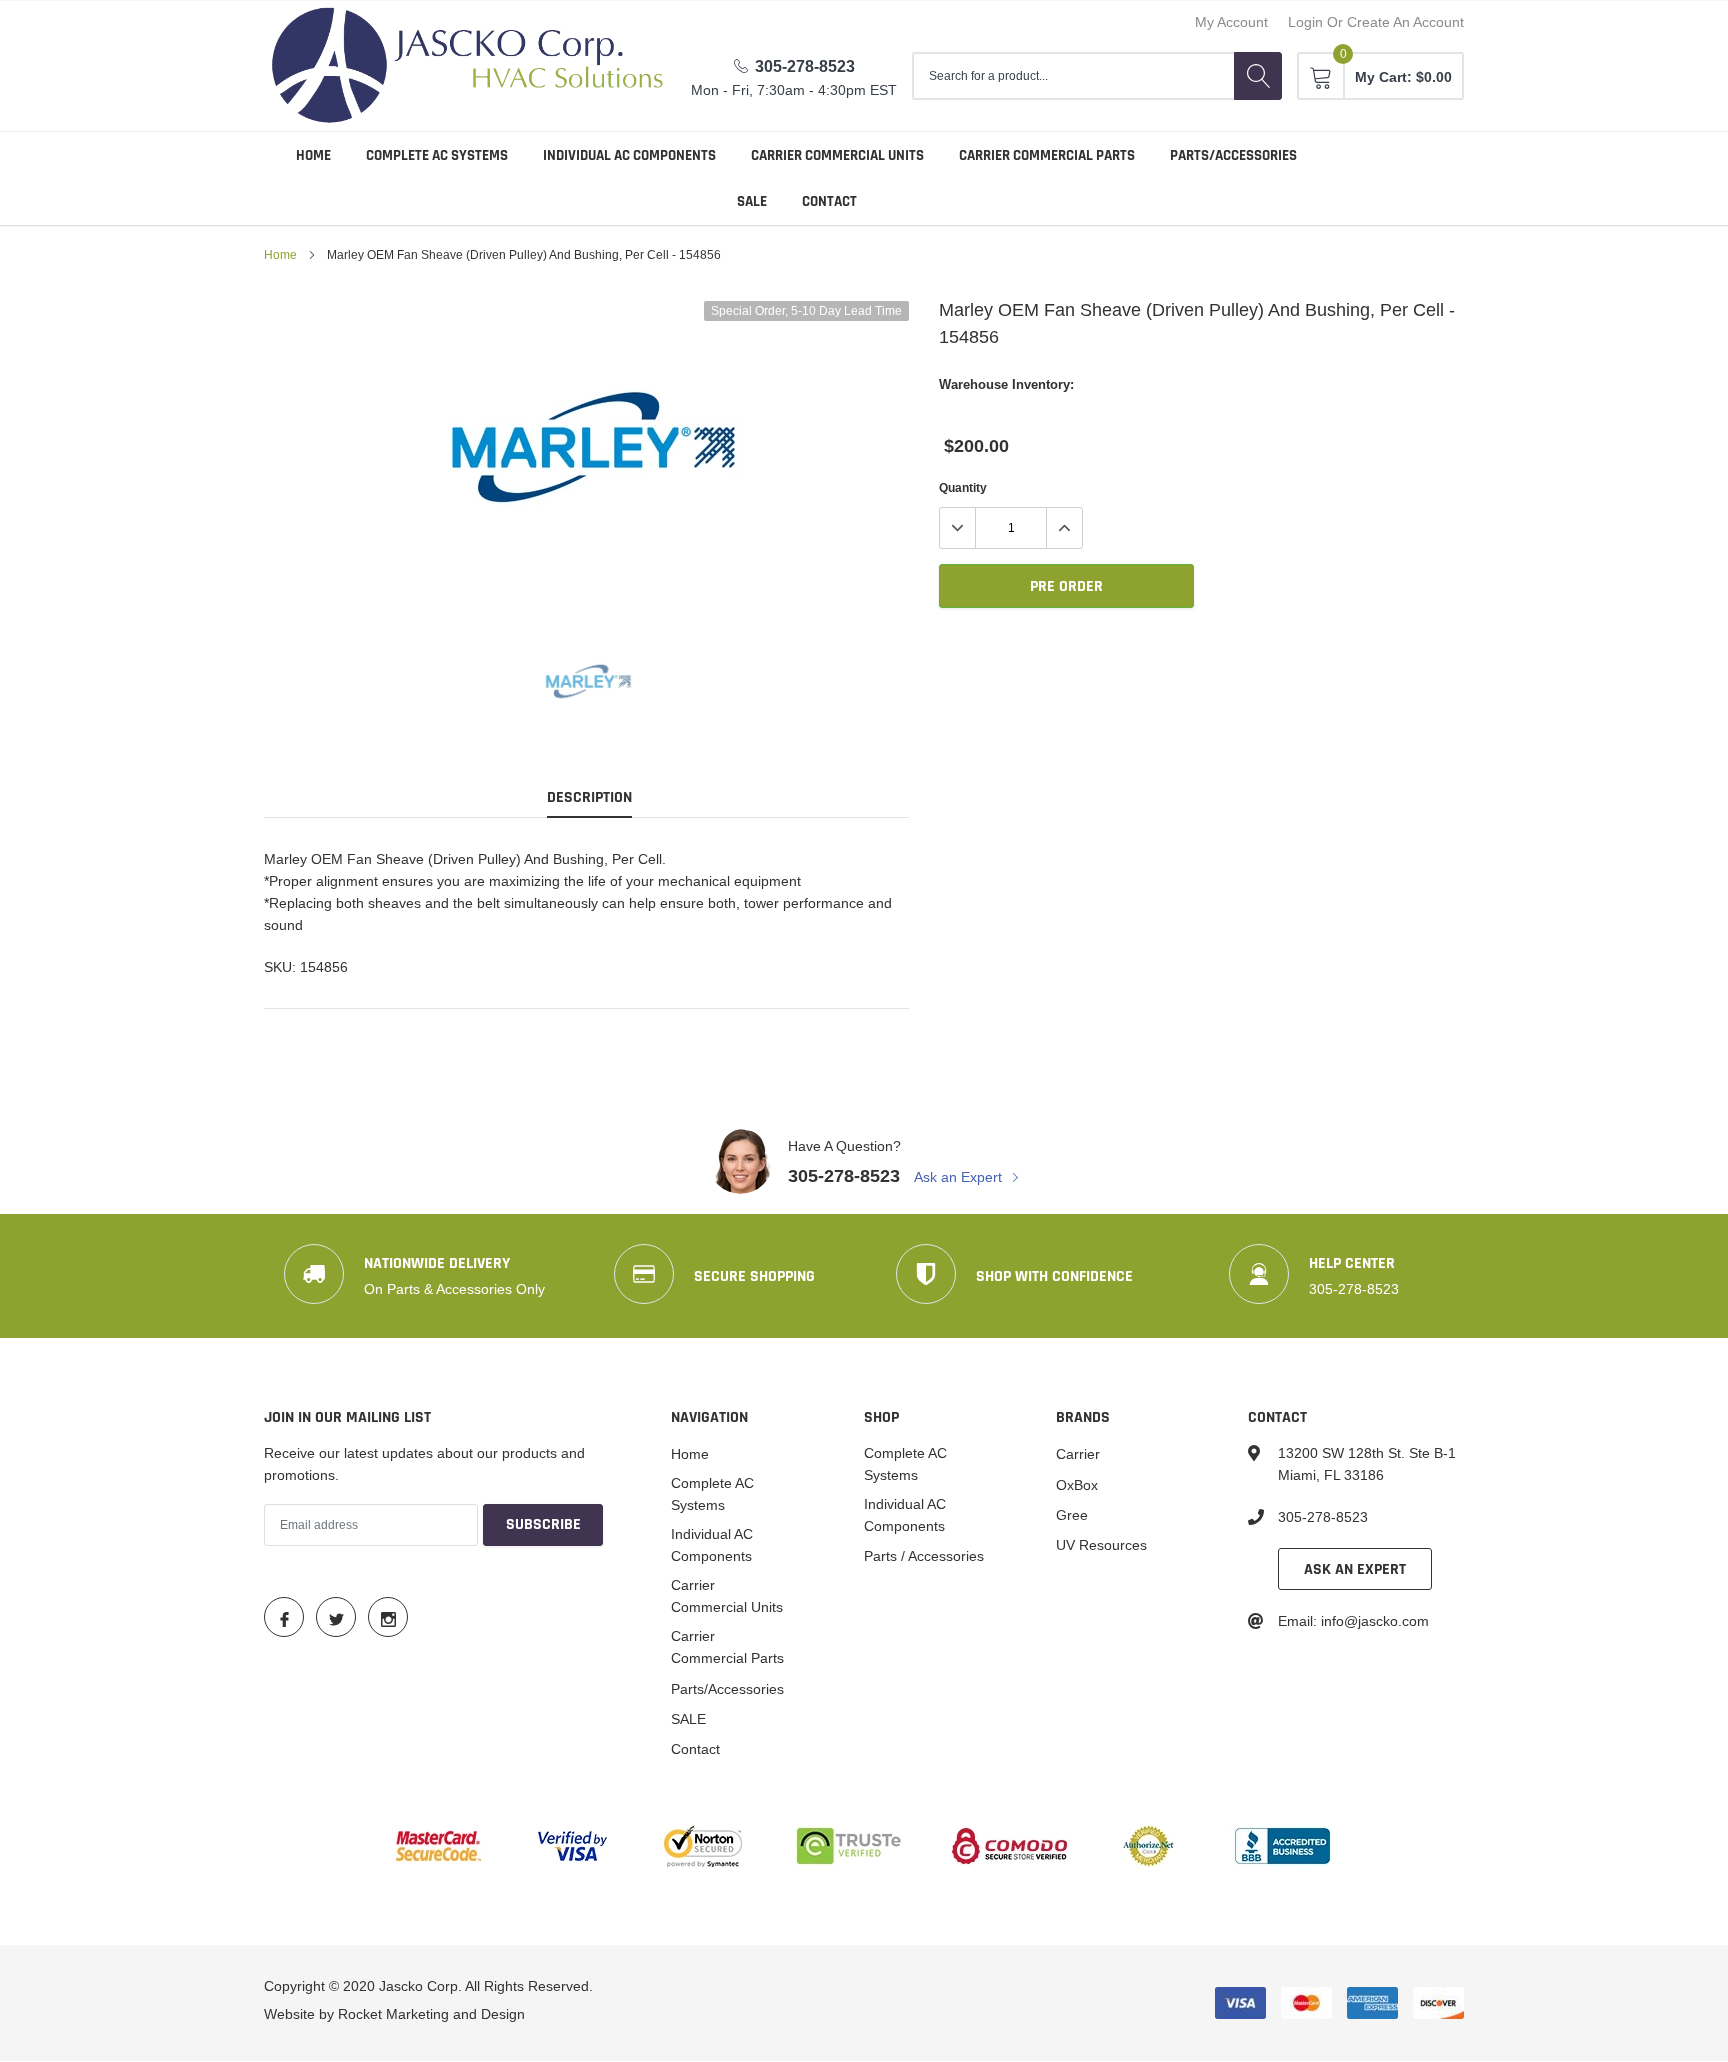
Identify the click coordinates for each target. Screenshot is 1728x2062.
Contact (829, 201)
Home (313, 155)
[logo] (468, 66)
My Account (1231, 22)
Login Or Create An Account (1376, 22)
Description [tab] (589, 798)
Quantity (963, 487)
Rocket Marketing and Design (431, 2014)
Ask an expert (1355, 1569)
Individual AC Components (629, 155)
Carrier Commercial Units (837, 155)
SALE (752, 201)
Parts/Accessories (1233, 155)
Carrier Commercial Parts (1047, 155)
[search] (1258, 76)
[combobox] (1073, 76)
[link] (586, 682)
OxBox (1077, 1485)
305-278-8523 (805, 66)
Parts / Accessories (924, 1556)
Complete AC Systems (437, 155)
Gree (1072, 1515)
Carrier (1078, 1454)
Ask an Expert (960, 1177)
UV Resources (1101, 1545)
